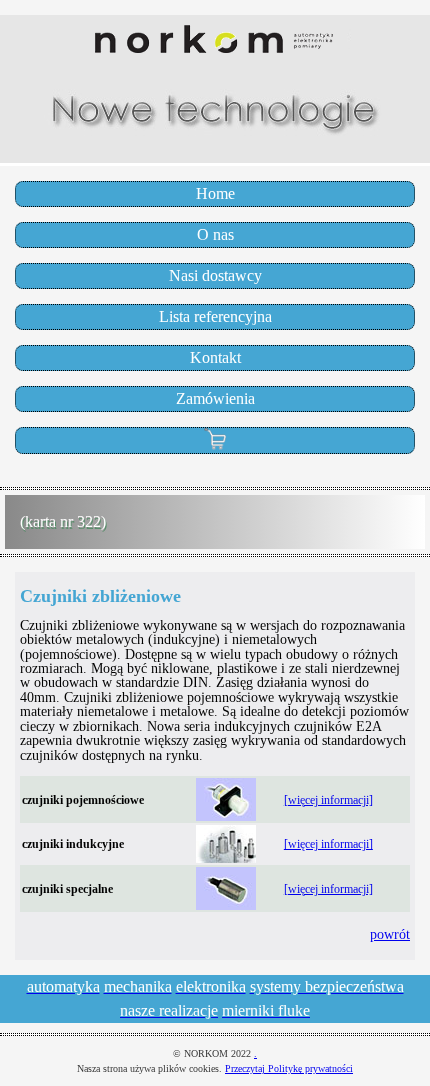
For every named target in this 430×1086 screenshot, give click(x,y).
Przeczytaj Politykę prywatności (289, 1068)
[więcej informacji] (328, 800)
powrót (390, 934)
